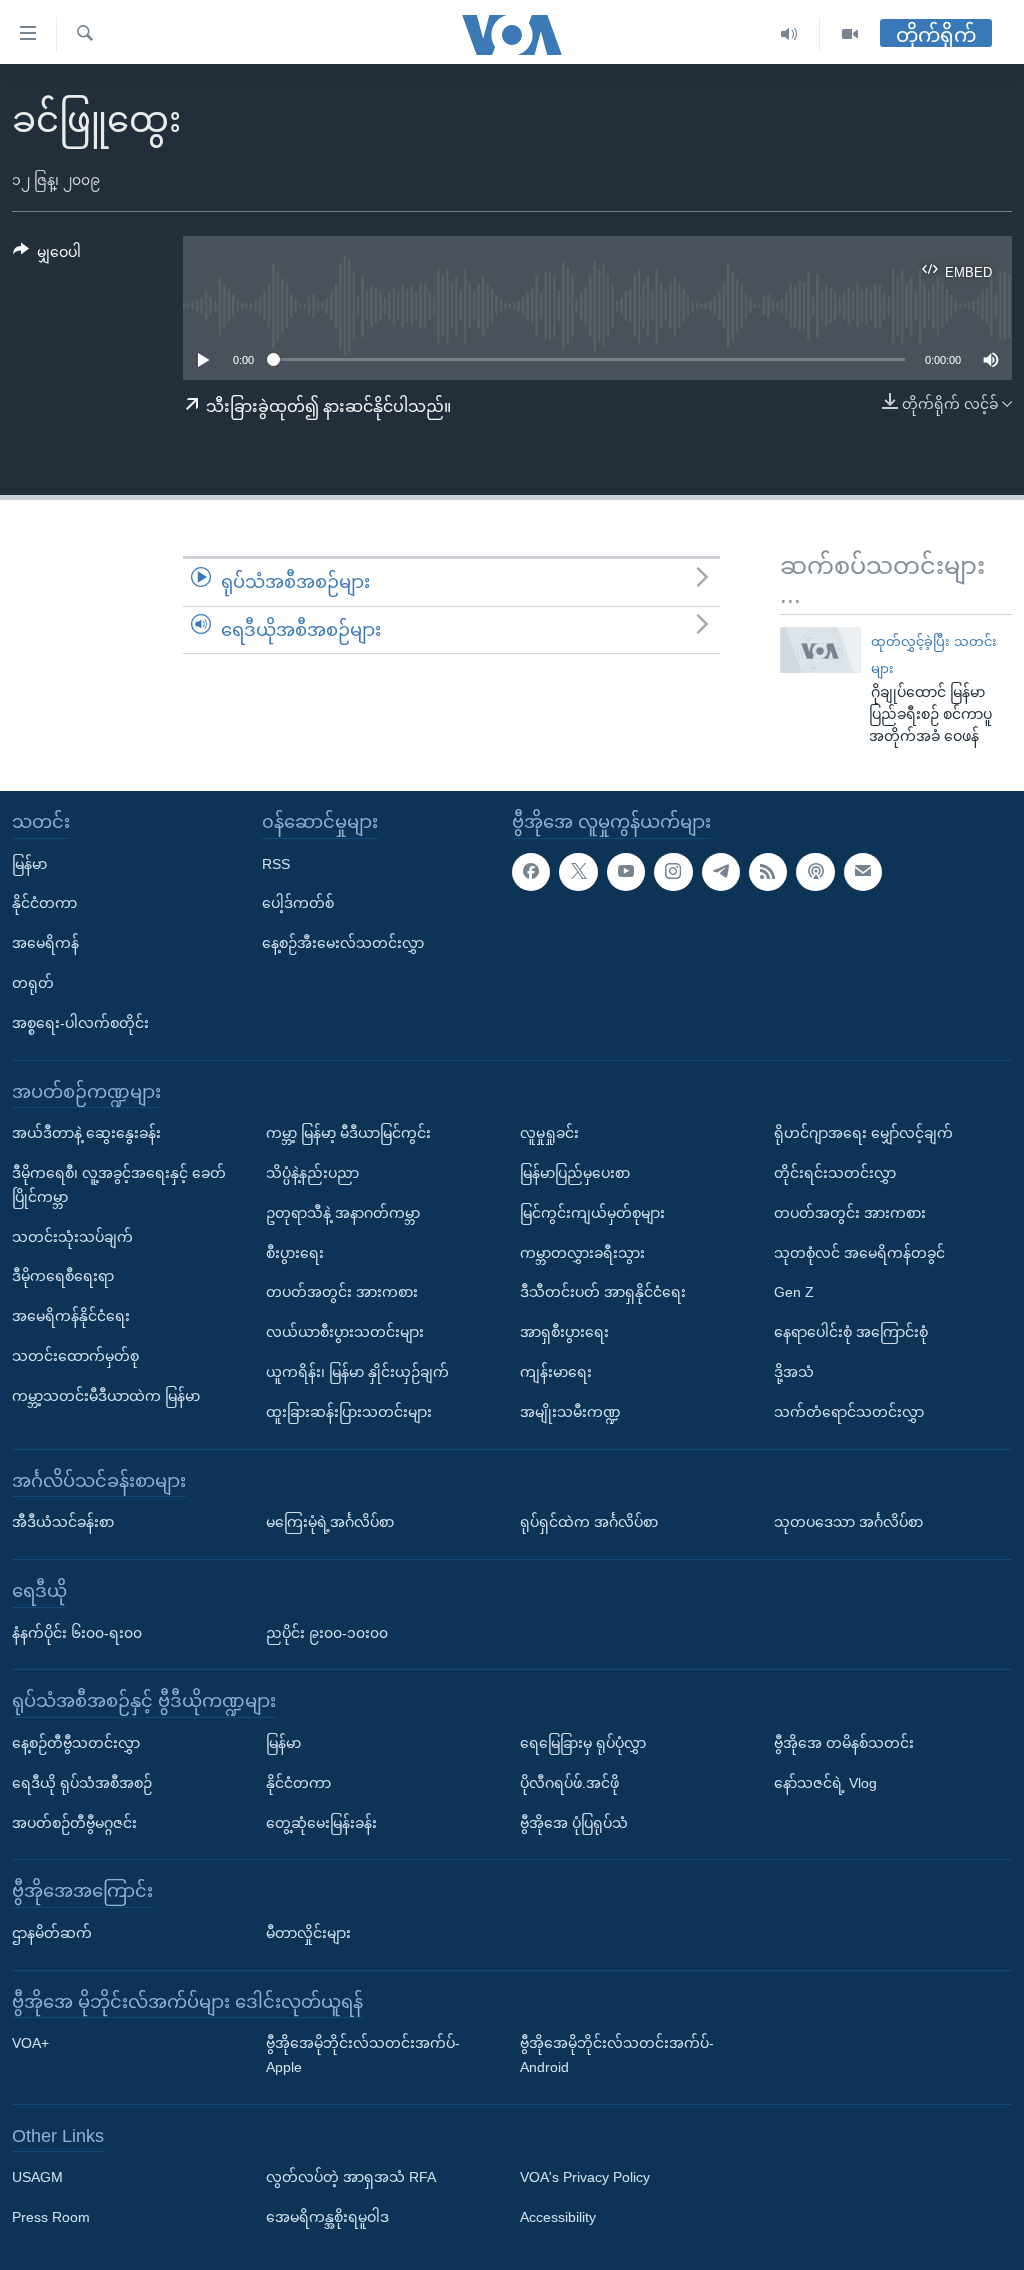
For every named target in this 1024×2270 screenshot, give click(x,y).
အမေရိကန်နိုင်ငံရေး (71, 1316)
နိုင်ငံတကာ (44, 903)
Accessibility (558, 2217)
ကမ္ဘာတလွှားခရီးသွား (582, 1253)
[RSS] (768, 872)
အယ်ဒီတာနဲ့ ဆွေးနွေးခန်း (86, 1133)
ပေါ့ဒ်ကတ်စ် (298, 903)
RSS (276, 864)
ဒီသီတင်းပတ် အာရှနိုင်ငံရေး (603, 1292)
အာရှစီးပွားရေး (564, 1332)
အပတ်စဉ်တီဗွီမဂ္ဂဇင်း (74, 1823)
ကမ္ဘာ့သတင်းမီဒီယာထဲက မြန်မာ (106, 1396)
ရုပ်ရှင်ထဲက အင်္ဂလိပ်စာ (589, 1522)
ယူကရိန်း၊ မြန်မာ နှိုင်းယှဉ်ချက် (357, 1372)
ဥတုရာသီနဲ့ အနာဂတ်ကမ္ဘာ (343, 1213)
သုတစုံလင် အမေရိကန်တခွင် (859, 1253)
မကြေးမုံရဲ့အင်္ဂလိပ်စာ (330, 1522)
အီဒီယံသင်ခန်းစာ (63, 1522)
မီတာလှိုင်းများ (308, 1933)
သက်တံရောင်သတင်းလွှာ (849, 1412)
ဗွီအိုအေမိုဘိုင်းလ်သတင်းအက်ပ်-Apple (363, 2055)
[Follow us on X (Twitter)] (578, 872)
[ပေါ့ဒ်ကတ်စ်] (815, 872)
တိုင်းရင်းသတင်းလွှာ (835, 1173)
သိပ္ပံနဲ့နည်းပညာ (312, 1173)
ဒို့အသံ (794, 1372)
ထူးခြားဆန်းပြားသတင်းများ (349, 1412)
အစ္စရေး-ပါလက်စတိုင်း (80, 1023)
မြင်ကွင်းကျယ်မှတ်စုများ (592, 1213)
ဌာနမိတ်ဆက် (52, 1933)
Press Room (51, 2217)
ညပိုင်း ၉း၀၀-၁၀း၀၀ (327, 1633)
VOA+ (30, 2043)
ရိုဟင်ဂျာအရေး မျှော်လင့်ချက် (863, 1133)
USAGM (37, 2178)
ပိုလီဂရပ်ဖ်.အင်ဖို (569, 1783)
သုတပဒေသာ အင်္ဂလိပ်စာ (848, 1522)
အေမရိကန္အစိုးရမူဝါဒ (327, 2217)
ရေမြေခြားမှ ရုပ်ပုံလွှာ (583, 1743)
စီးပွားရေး (295, 1253)
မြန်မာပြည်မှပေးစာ (575, 1173)
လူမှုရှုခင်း (549, 1133)
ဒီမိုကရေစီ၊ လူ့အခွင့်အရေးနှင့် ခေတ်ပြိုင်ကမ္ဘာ (119, 1185)
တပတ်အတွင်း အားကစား (342, 1292)
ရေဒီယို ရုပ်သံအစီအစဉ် (82, 1783)
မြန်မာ (29, 864)
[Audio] (789, 34)
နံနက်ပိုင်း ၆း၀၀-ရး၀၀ (77, 1633)
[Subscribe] (863, 872)
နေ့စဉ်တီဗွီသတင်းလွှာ (76, 1743)
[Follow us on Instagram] (673, 872)
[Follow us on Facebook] (531, 872)
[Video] (850, 34)
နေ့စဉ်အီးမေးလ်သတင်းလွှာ (343, 943)
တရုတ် (33, 983)
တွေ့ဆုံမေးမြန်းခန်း (321, 1823)
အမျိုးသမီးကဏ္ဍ (570, 1412)
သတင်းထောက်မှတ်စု (75, 1356)
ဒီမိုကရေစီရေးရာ (63, 1276)
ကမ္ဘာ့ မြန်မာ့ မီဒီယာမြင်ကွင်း (348, 1133)
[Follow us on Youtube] (626, 872)
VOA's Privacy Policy (585, 2178)
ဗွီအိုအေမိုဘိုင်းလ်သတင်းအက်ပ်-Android (617, 2055)
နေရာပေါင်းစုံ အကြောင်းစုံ (851, 1332)
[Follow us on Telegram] (721, 872)
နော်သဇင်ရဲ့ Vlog (825, 1783)
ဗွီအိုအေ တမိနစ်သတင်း (844, 1743)
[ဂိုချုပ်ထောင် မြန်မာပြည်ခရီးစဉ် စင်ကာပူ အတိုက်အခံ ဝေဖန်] (820, 650)
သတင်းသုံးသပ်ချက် (72, 1237)
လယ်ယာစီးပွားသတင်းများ (345, 1332)
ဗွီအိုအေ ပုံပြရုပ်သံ (574, 1823)
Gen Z (794, 1292)
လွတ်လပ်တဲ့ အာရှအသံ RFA (351, 2178)
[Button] (47, 256)
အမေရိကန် (45, 943)
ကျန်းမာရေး (556, 1372)
